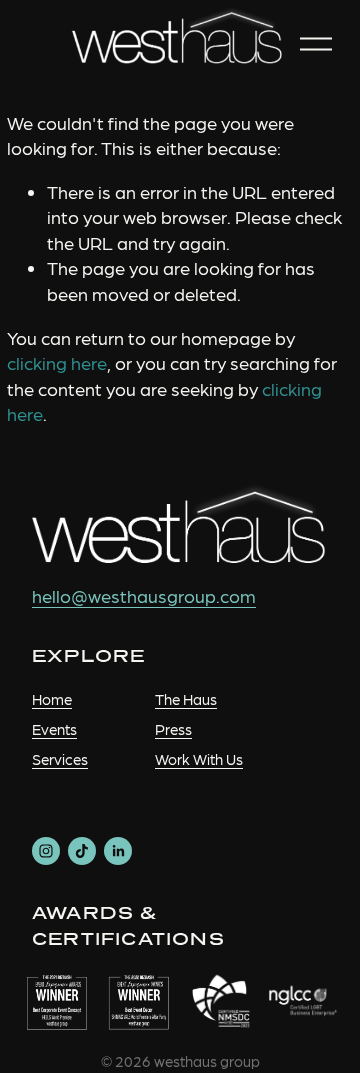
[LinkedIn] (118, 851)
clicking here (57, 362)
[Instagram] (46, 851)
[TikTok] (82, 851)
